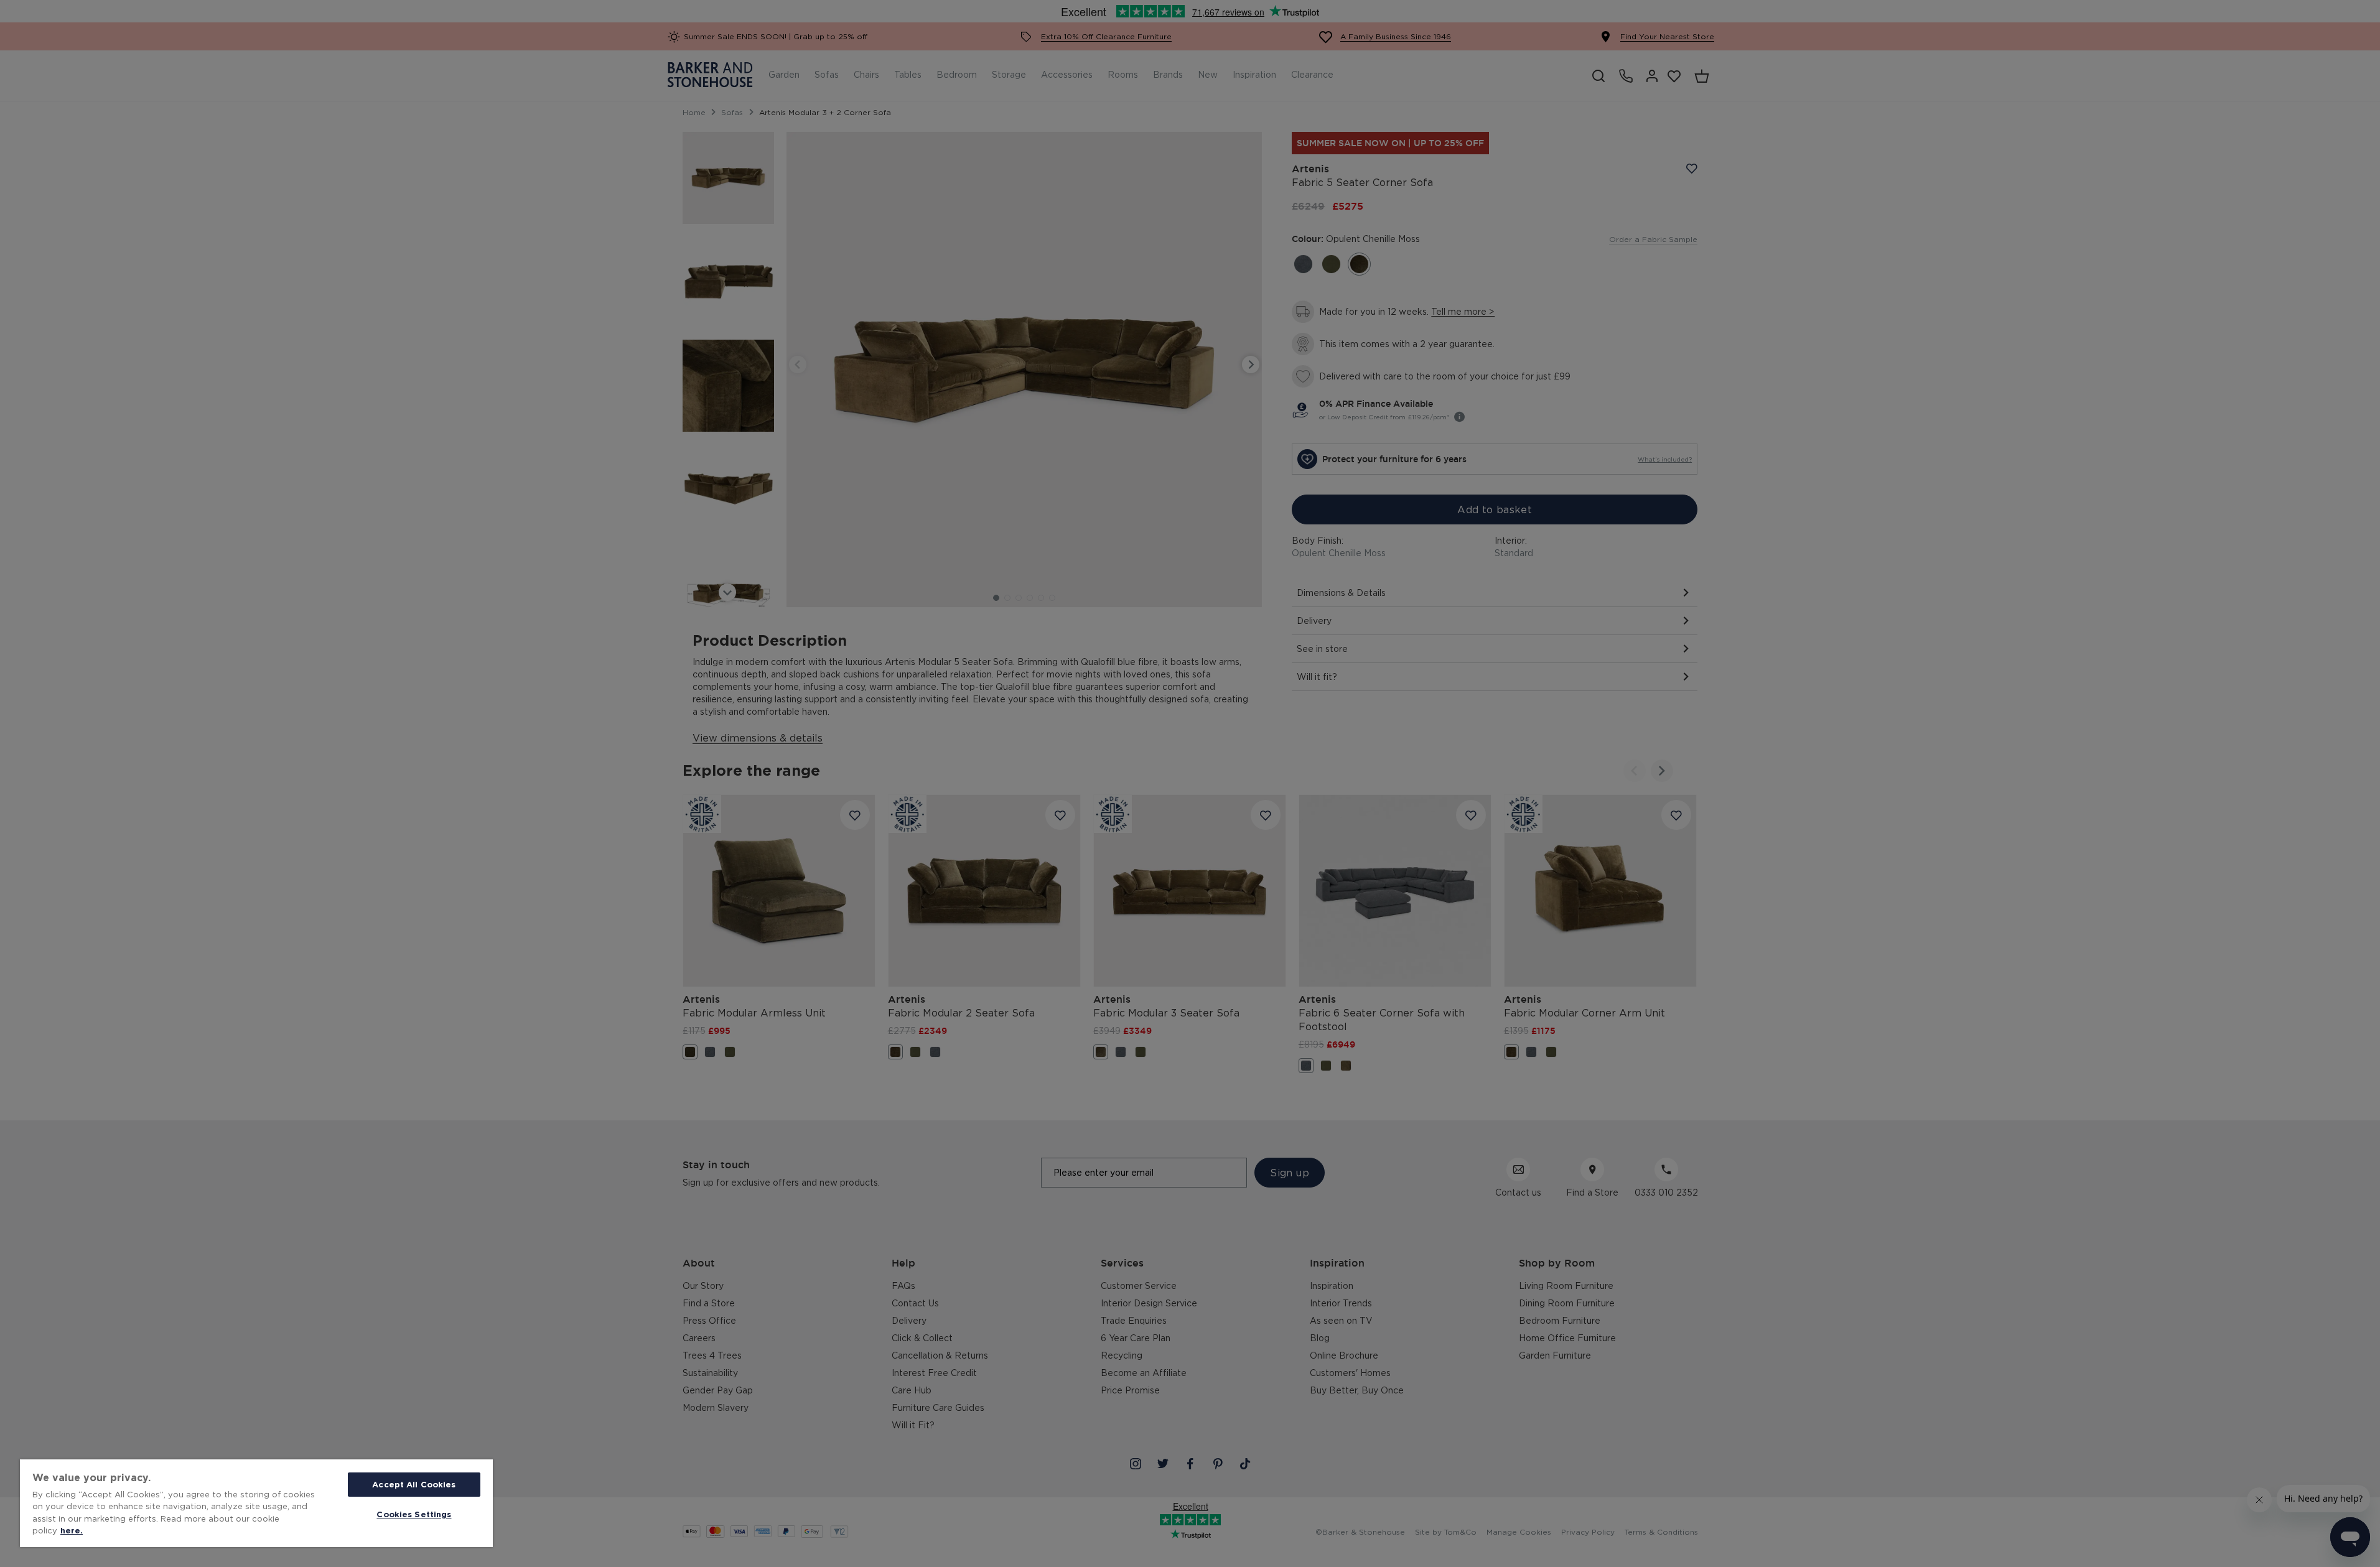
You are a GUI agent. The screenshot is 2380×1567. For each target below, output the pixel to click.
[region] (256, 1503)
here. (72, 1530)
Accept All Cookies (414, 1484)
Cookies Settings (414, 1514)
